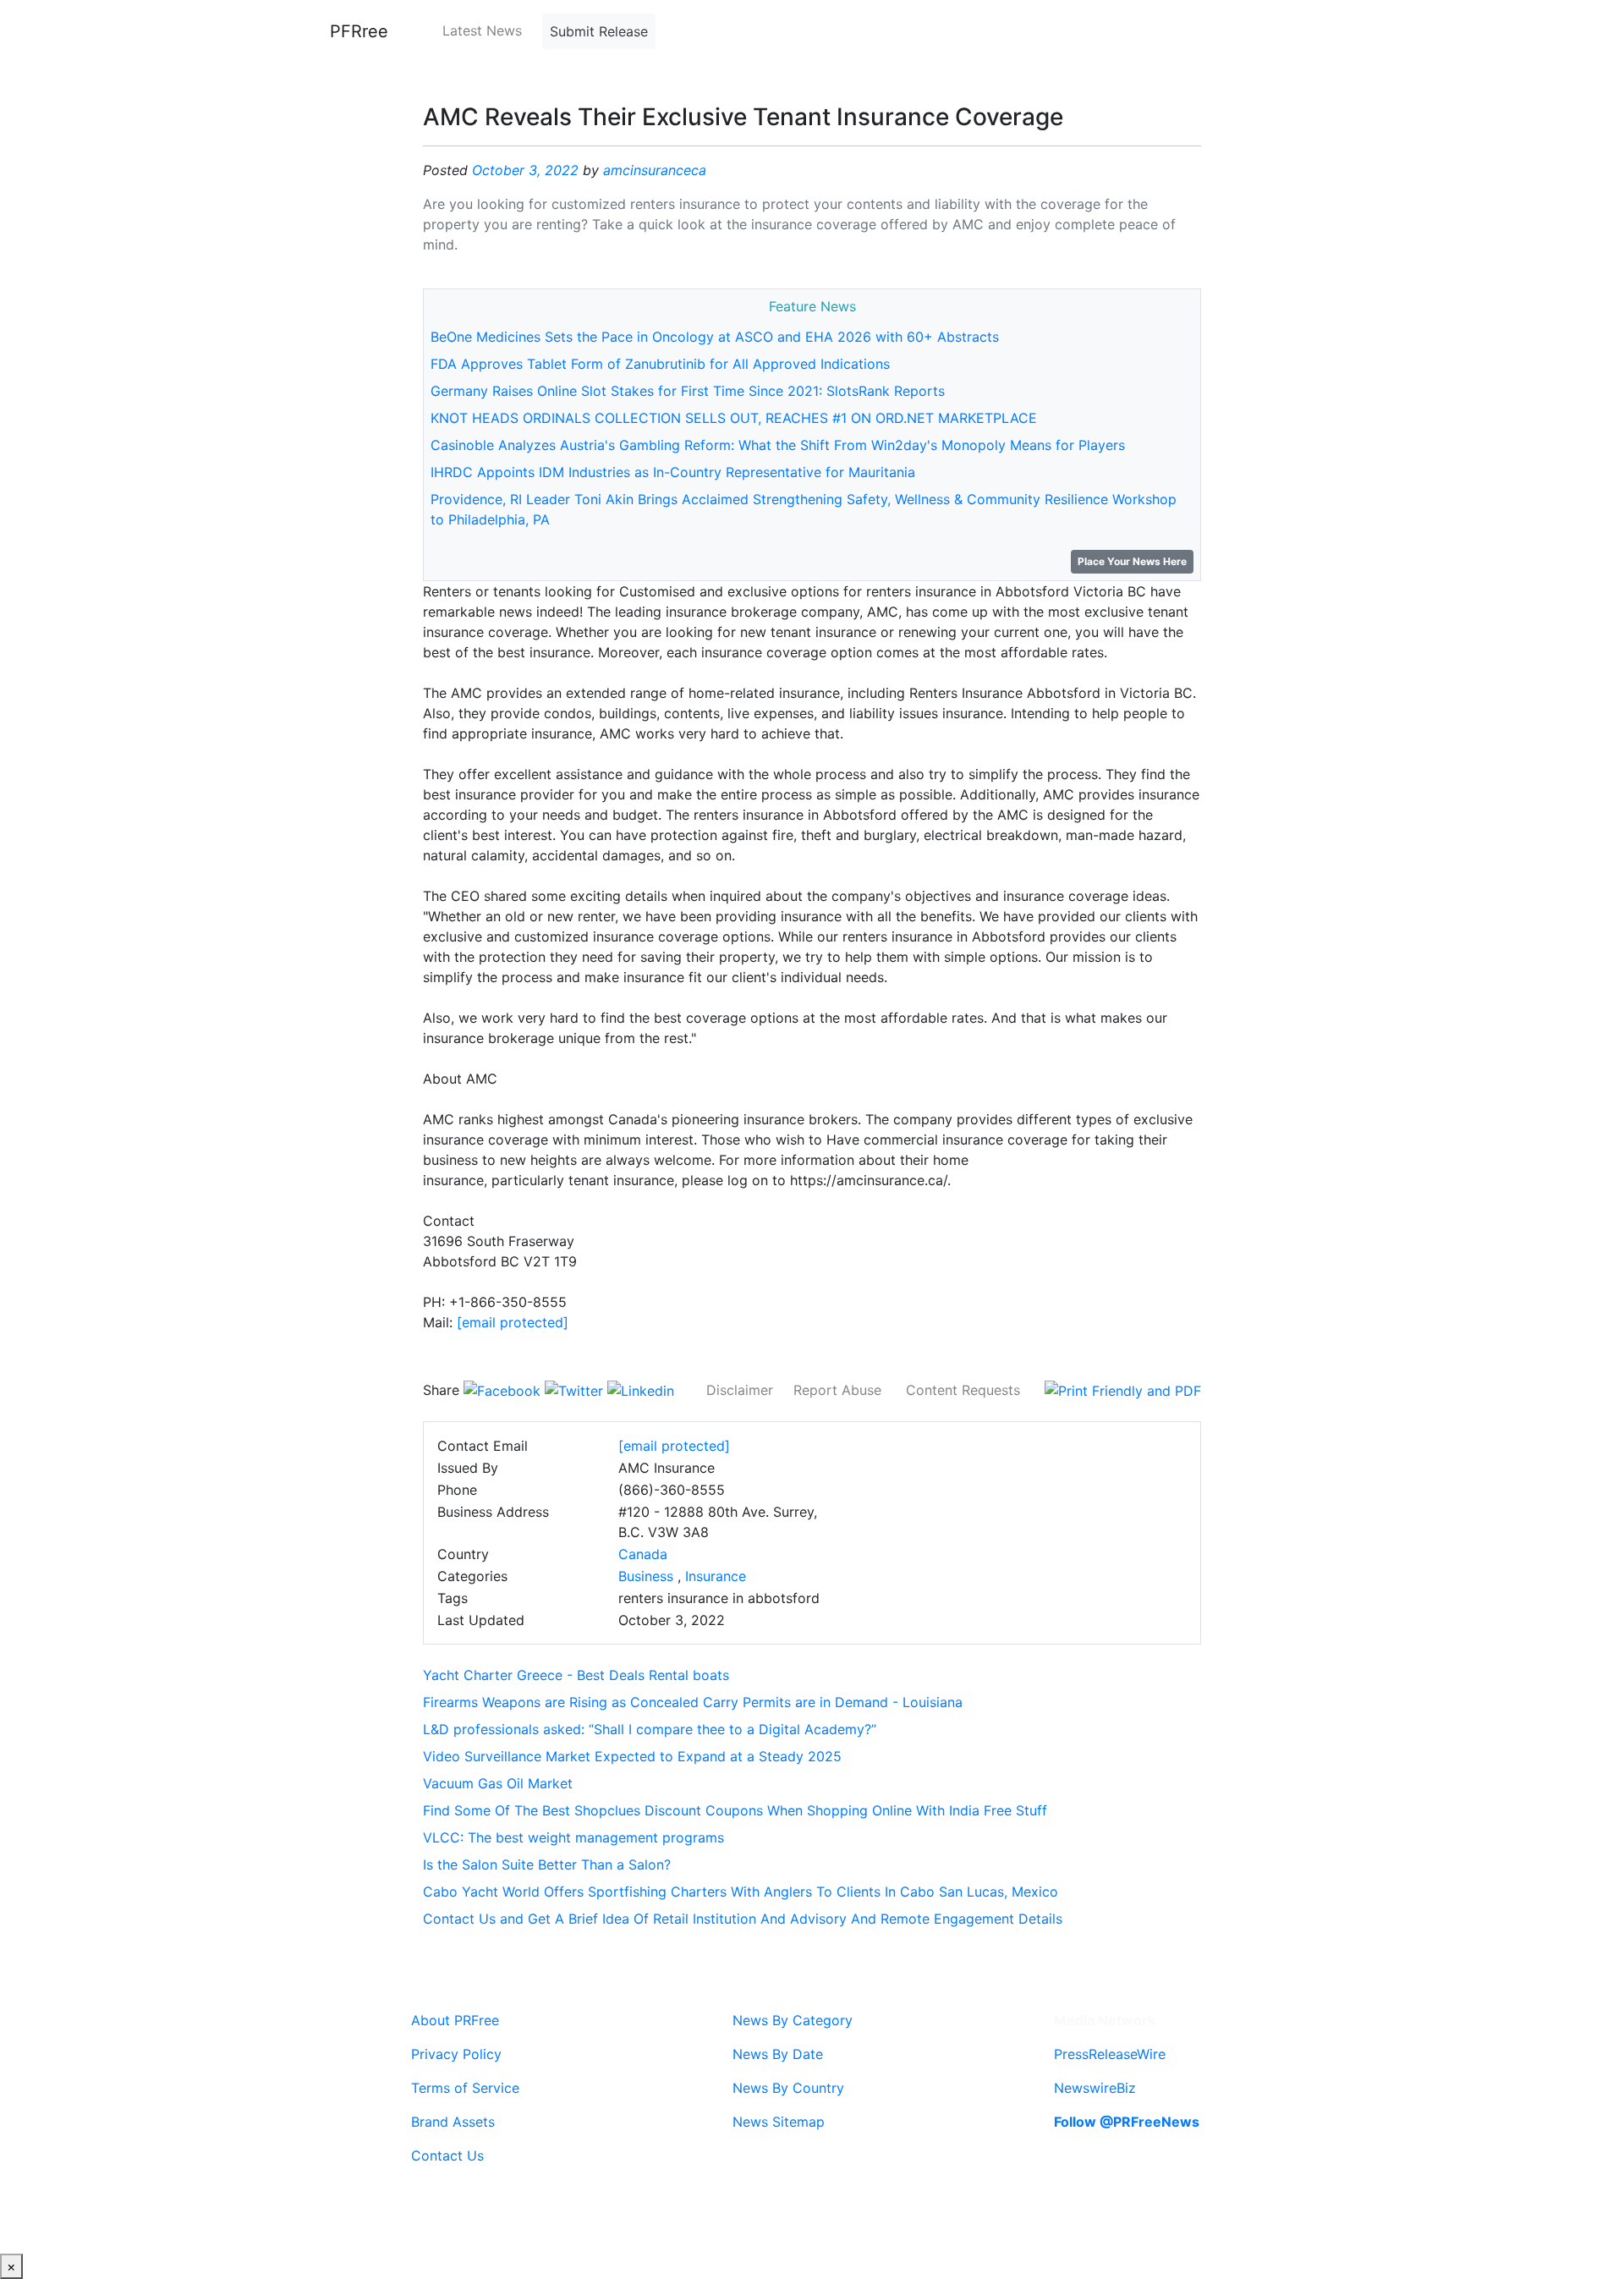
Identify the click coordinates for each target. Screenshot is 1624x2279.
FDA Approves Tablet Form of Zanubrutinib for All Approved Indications (660, 364)
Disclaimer (740, 1390)
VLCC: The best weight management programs (573, 1837)
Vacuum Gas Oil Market (498, 1783)
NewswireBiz (1095, 2088)
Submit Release (599, 31)
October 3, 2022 (525, 170)
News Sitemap (779, 2122)
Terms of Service (465, 2088)
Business (646, 1576)
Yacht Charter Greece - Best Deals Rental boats (576, 1675)
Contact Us (447, 2155)
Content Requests (963, 1390)
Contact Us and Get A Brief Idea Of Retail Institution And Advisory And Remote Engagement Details (743, 1919)
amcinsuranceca (655, 170)
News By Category (793, 2020)
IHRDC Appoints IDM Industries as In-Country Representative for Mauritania (673, 472)
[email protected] (513, 1322)
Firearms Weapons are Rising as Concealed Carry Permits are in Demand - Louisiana (693, 1702)
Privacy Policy (456, 2054)
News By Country (788, 2088)
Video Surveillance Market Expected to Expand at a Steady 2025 (632, 1756)
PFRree (359, 31)
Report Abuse (837, 1390)
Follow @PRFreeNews (1127, 2122)
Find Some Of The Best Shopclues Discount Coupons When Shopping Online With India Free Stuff (735, 1810)
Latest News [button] (482, 30)
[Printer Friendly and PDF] (1123, 1390)
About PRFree (455, 2020)
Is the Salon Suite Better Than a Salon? (547, 1864)
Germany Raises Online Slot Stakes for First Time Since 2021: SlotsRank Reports (688, 391)
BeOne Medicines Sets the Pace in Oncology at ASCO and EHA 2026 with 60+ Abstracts (715, 337)
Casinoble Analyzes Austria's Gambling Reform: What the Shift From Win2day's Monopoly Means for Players (778, 445)
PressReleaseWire (1110, 2054)
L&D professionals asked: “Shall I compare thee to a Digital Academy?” (650, 1729)
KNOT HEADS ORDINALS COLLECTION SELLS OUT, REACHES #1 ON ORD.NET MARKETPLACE (734, 418)
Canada (643, 1554)
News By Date (778, 2054)
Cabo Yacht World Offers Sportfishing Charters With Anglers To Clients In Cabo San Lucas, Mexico (741, 1892)
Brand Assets (453, 2122)
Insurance (716, 1576)
